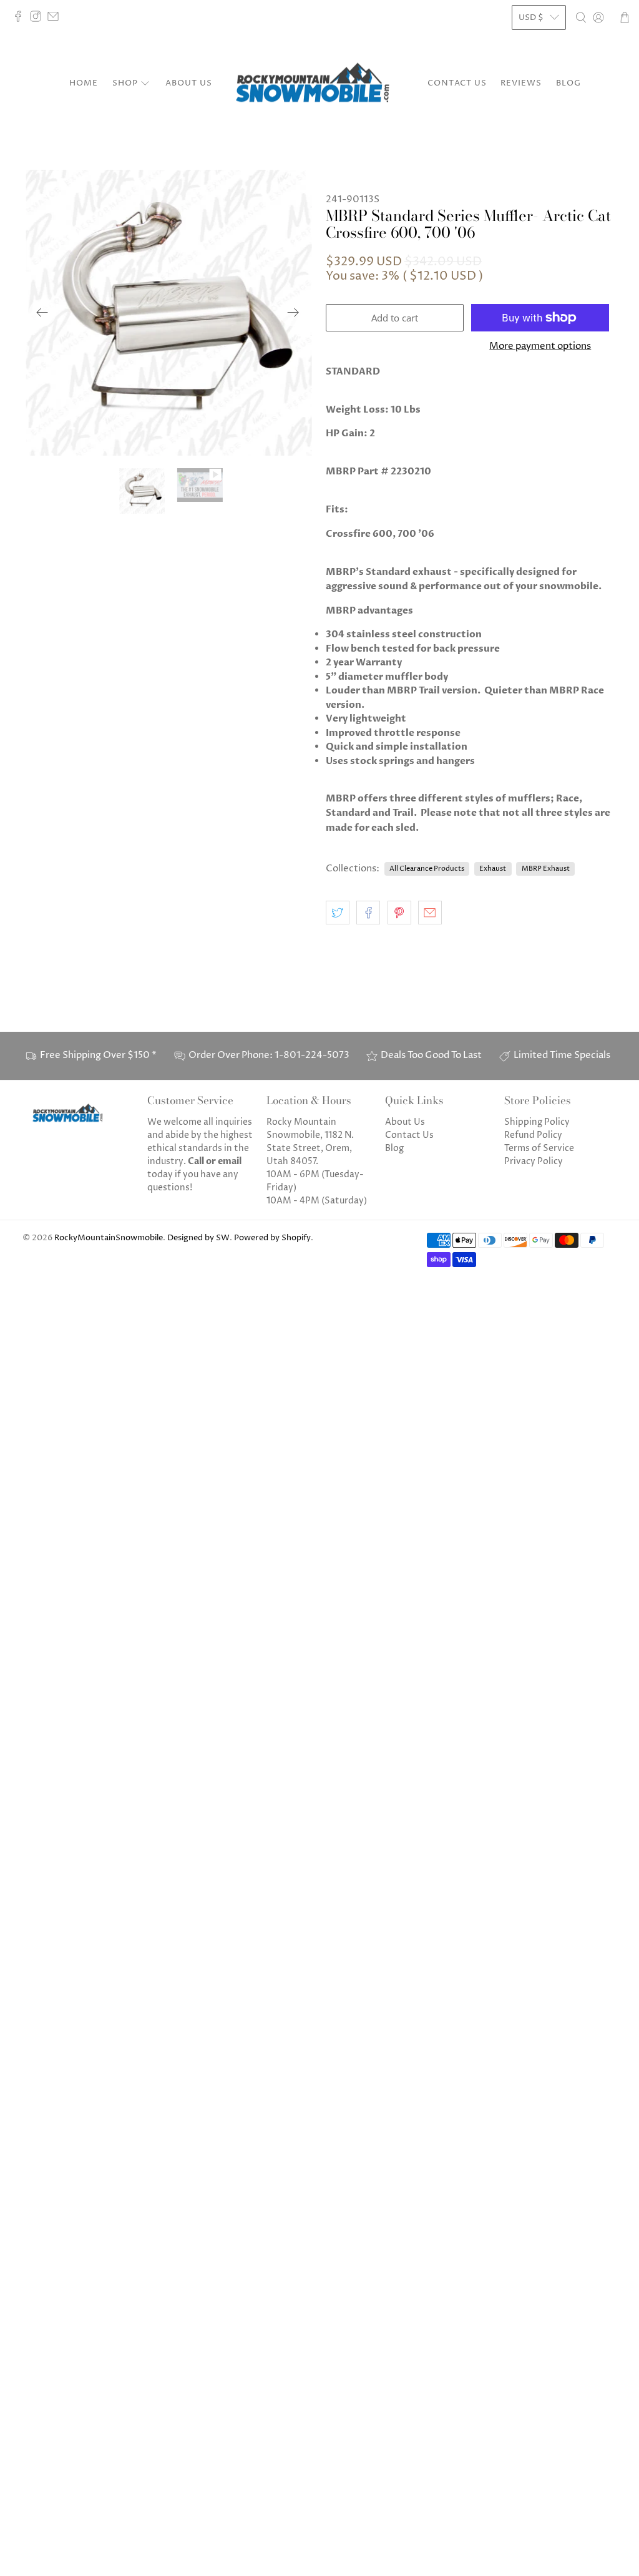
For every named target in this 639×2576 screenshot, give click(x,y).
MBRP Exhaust (546, 869)
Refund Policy (533, 1135)
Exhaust (493, 869)
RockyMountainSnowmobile (109, 1238)
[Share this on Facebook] (368, 913)
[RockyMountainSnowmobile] (319, 84)
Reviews (521, 83)
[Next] (293, 313)
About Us (189, 83)
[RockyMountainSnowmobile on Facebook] (21, 19)
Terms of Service (539, 1148)
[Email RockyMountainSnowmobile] (56, 19)
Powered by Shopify (272, 1238)
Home (84, 83)
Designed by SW (198, 1238)
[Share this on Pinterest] (399, 913)
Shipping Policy (537, 1122)
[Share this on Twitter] (338, 913)
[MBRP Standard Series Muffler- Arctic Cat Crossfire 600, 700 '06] (168, 313)
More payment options (540, 346)
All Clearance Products (427, 869)
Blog (568, 83)
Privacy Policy (534, 1161)
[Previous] (42, 313)
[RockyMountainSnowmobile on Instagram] (39, 19)
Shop (125, 83)
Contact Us (457, 83)
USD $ (531, 17)
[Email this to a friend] (430, 913)
